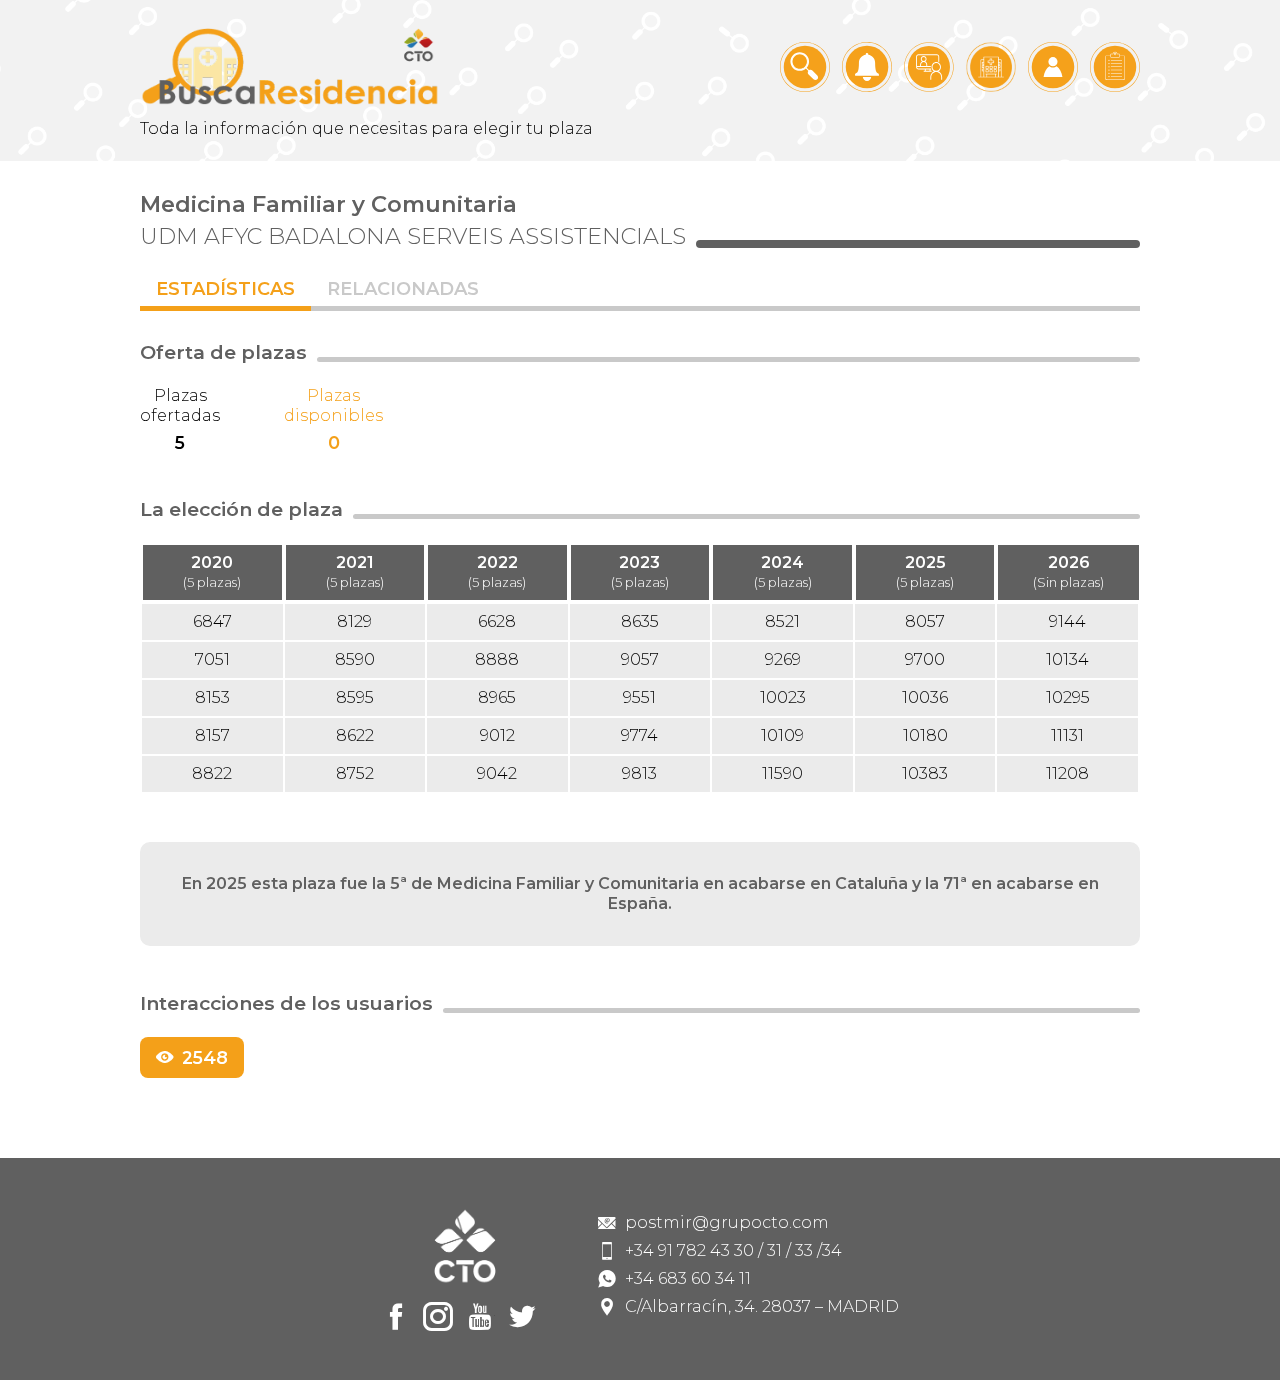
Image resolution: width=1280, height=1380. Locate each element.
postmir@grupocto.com (727, 1223)
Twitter (522, 1317)
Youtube (480, 1317)
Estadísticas (225, 289)
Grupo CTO (290, 66)
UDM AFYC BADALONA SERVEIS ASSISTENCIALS (413, 236)
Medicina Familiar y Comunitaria (328, 204)
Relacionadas (403, 289)
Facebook (396, 1317)
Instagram (438, 1317)
